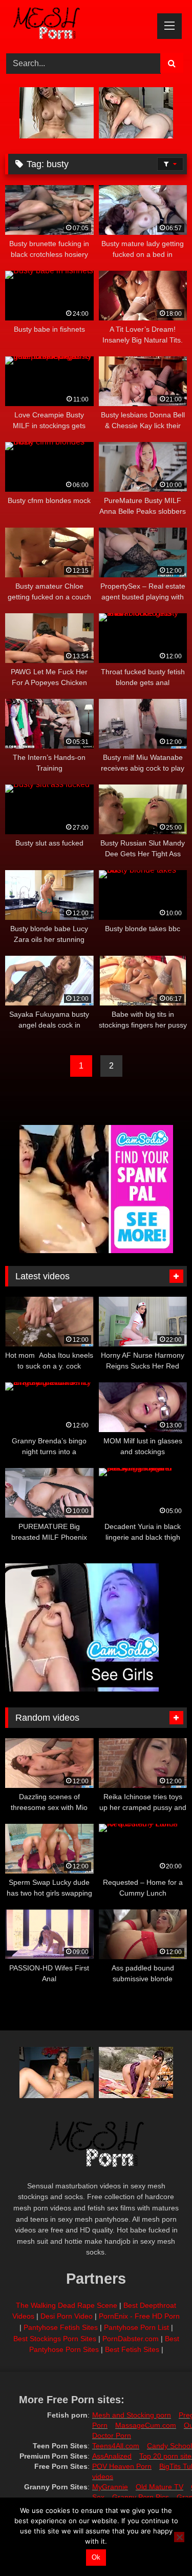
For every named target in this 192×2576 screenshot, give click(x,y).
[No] (179, 2537)
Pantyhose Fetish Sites (61, 2327)
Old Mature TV (159, 2487)
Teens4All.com (116, 2446)
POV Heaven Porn (122, 2466)
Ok (96, 2557)
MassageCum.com (146, 2425)
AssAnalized (112, 2456)
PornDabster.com (131, 2339)
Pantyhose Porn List (136, 2327)
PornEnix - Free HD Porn (139, 2316)
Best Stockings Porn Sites (55, 2339)
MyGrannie (110, 2487)
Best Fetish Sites (132, 2349)
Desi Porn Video (67, 2316)
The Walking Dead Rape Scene (67, 2305)
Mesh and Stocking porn (132, 2415)
